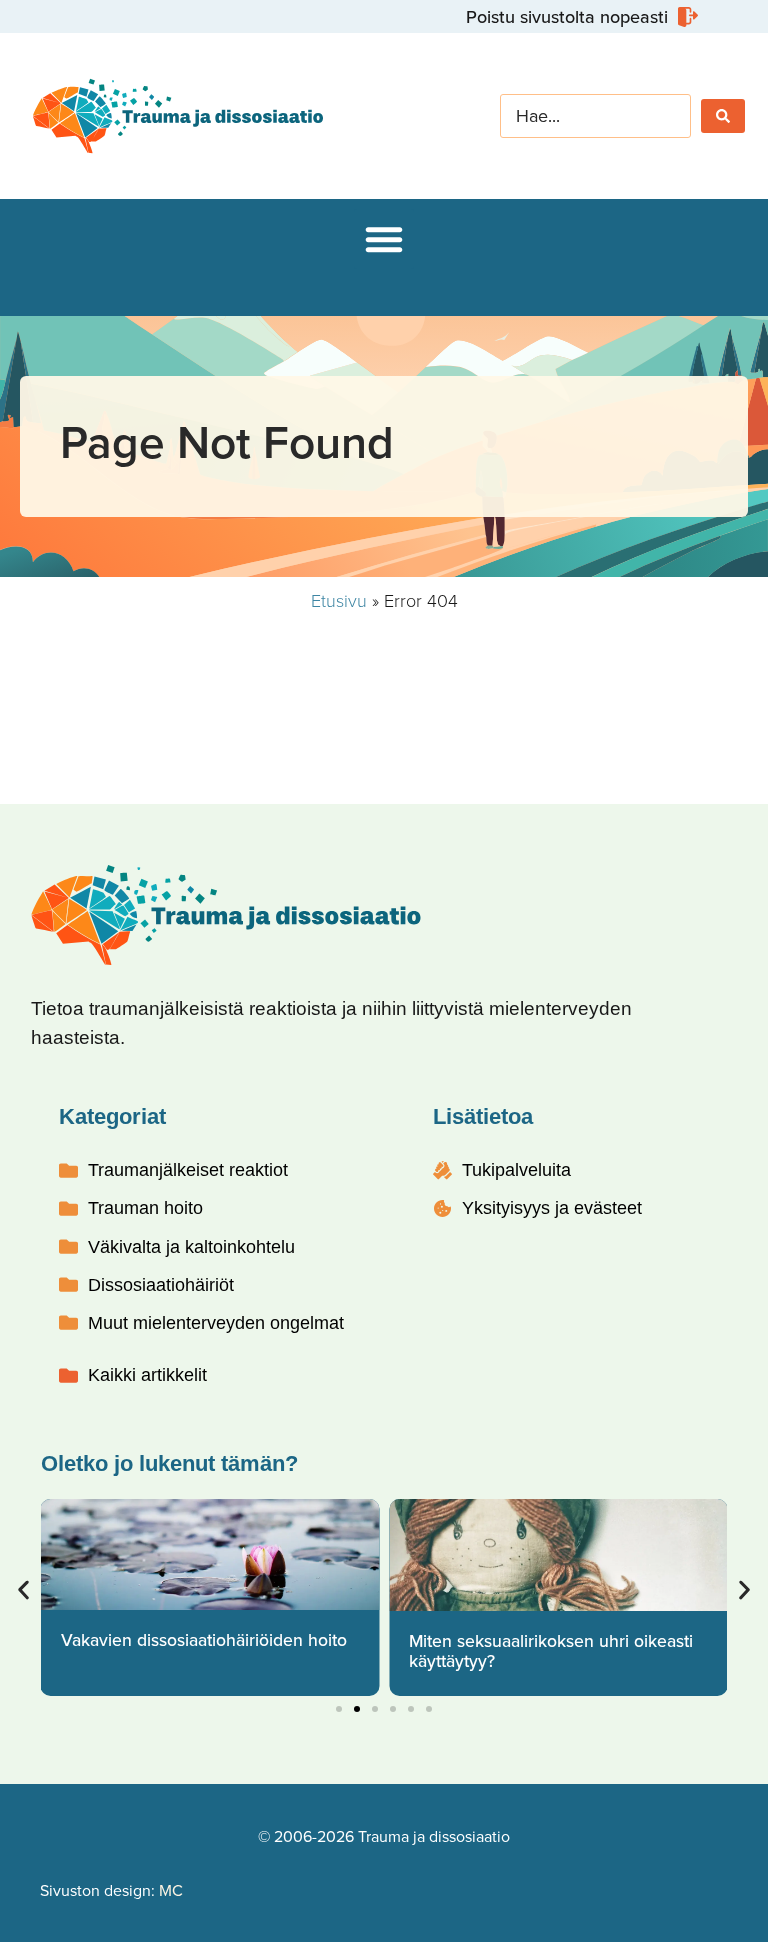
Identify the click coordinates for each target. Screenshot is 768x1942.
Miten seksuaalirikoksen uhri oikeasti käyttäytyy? (551, 1650)
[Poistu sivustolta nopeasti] (579, 16)
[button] (384, 239)
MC (171, 1890)
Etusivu (339, 600)
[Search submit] (723, 116)
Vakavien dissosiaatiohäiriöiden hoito (204, 1639)
